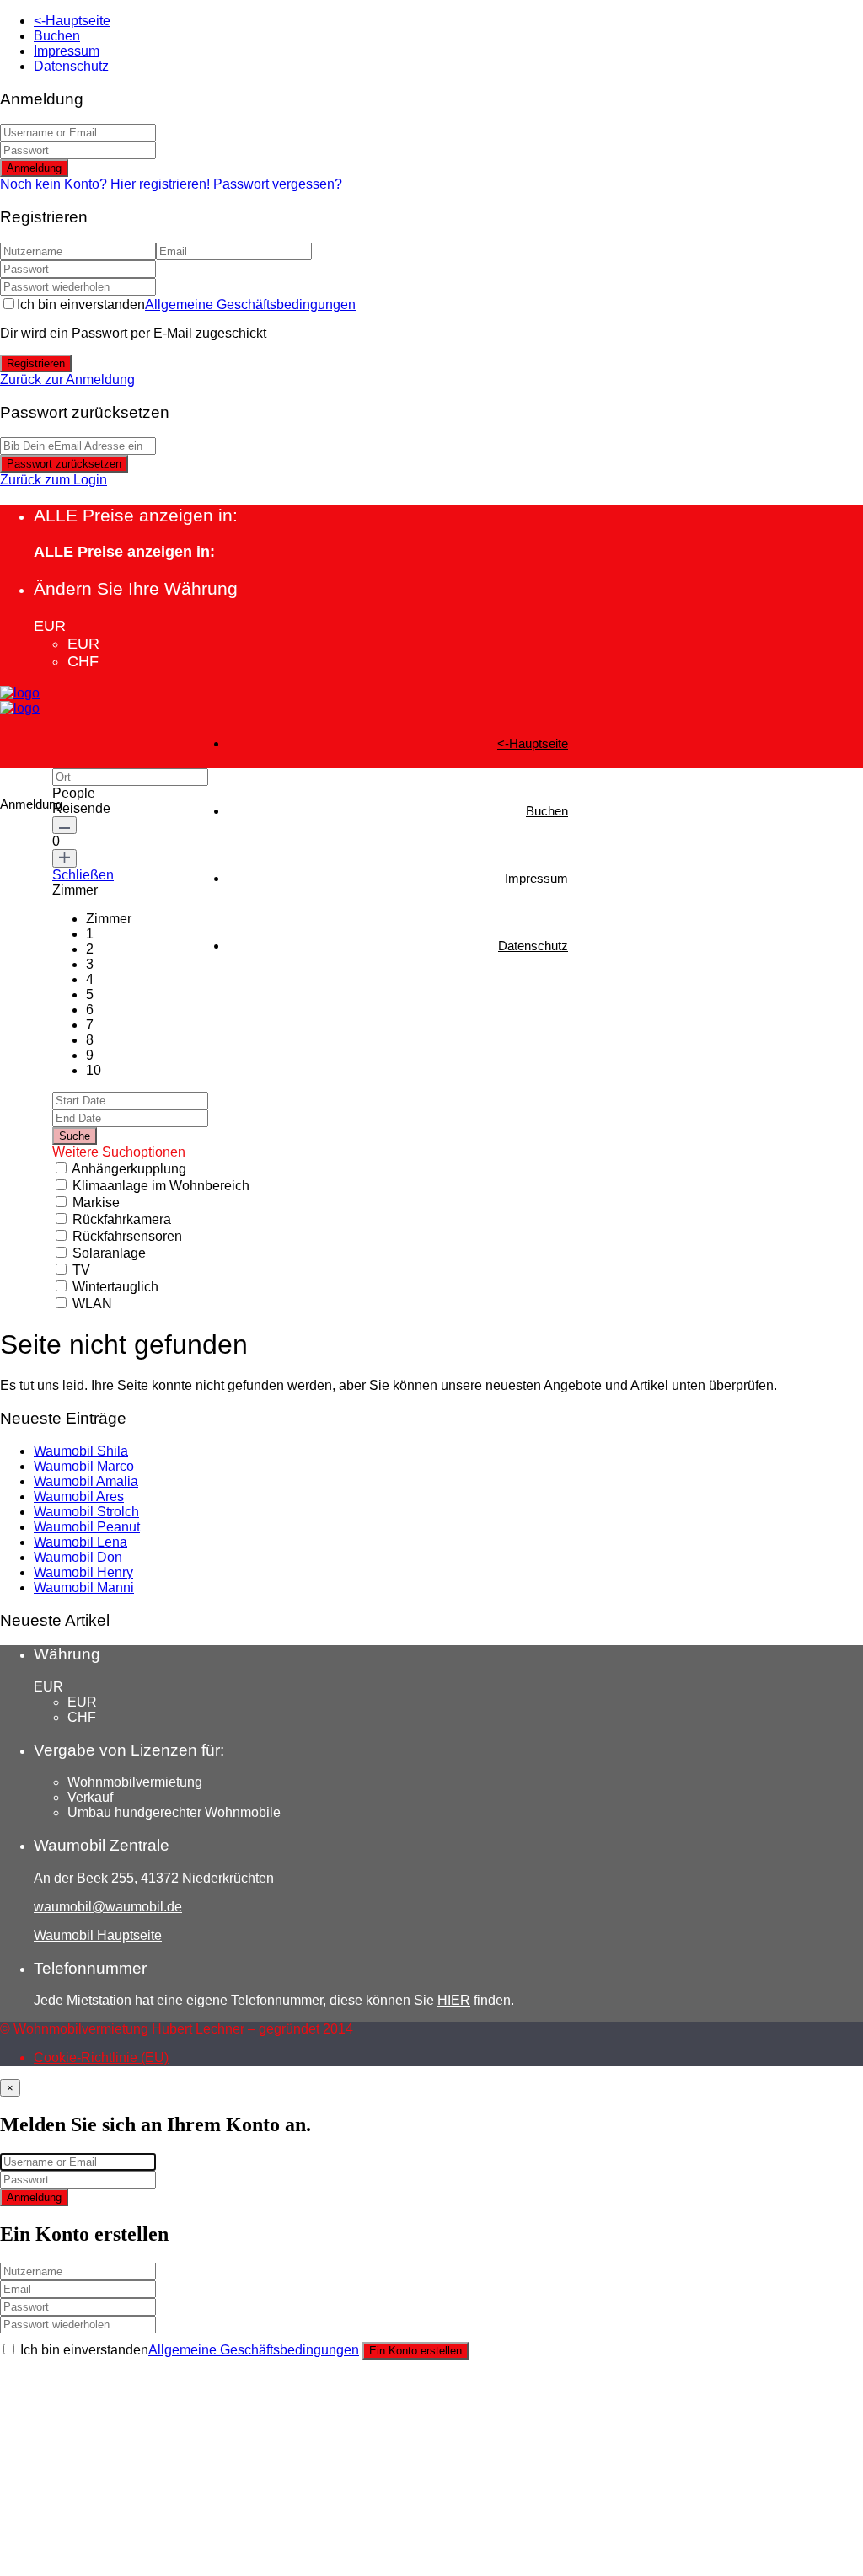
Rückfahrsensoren (127, 1236)
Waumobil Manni (84, 1587)
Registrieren (36, 363)
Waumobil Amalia (86, 1481)
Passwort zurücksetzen (64, 464)
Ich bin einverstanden (186, 305)
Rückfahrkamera (122, 1219)
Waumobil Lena (80, 1542)
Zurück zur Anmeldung (67, 379)
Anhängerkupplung (129, 1169)
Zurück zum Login (54, 480)
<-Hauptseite (72, 21)
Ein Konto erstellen (415, 2351)
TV (81, 1270)
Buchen (57, 36)
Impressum (67, 51)
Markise (96, 1202)
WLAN (92, 1304)
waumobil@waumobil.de (108, 1907)
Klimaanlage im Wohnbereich (161, 1186)
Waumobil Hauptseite (98, 1935)
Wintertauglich (115, 1287)
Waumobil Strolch (86, 1512)
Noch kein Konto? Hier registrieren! (105, 184)
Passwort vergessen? (278, 184)
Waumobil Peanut (87, 1527)
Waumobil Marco (84, 1466)
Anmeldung (34, 168)
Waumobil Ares (79, 1496)
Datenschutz (71, 66)
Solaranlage (109, 1253)
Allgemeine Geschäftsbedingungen (250, 305)
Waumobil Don (78, 1557)
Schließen (83, 875)
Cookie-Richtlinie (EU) (101, 2058)
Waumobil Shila (81, 1451)
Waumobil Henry (83, 1572)
